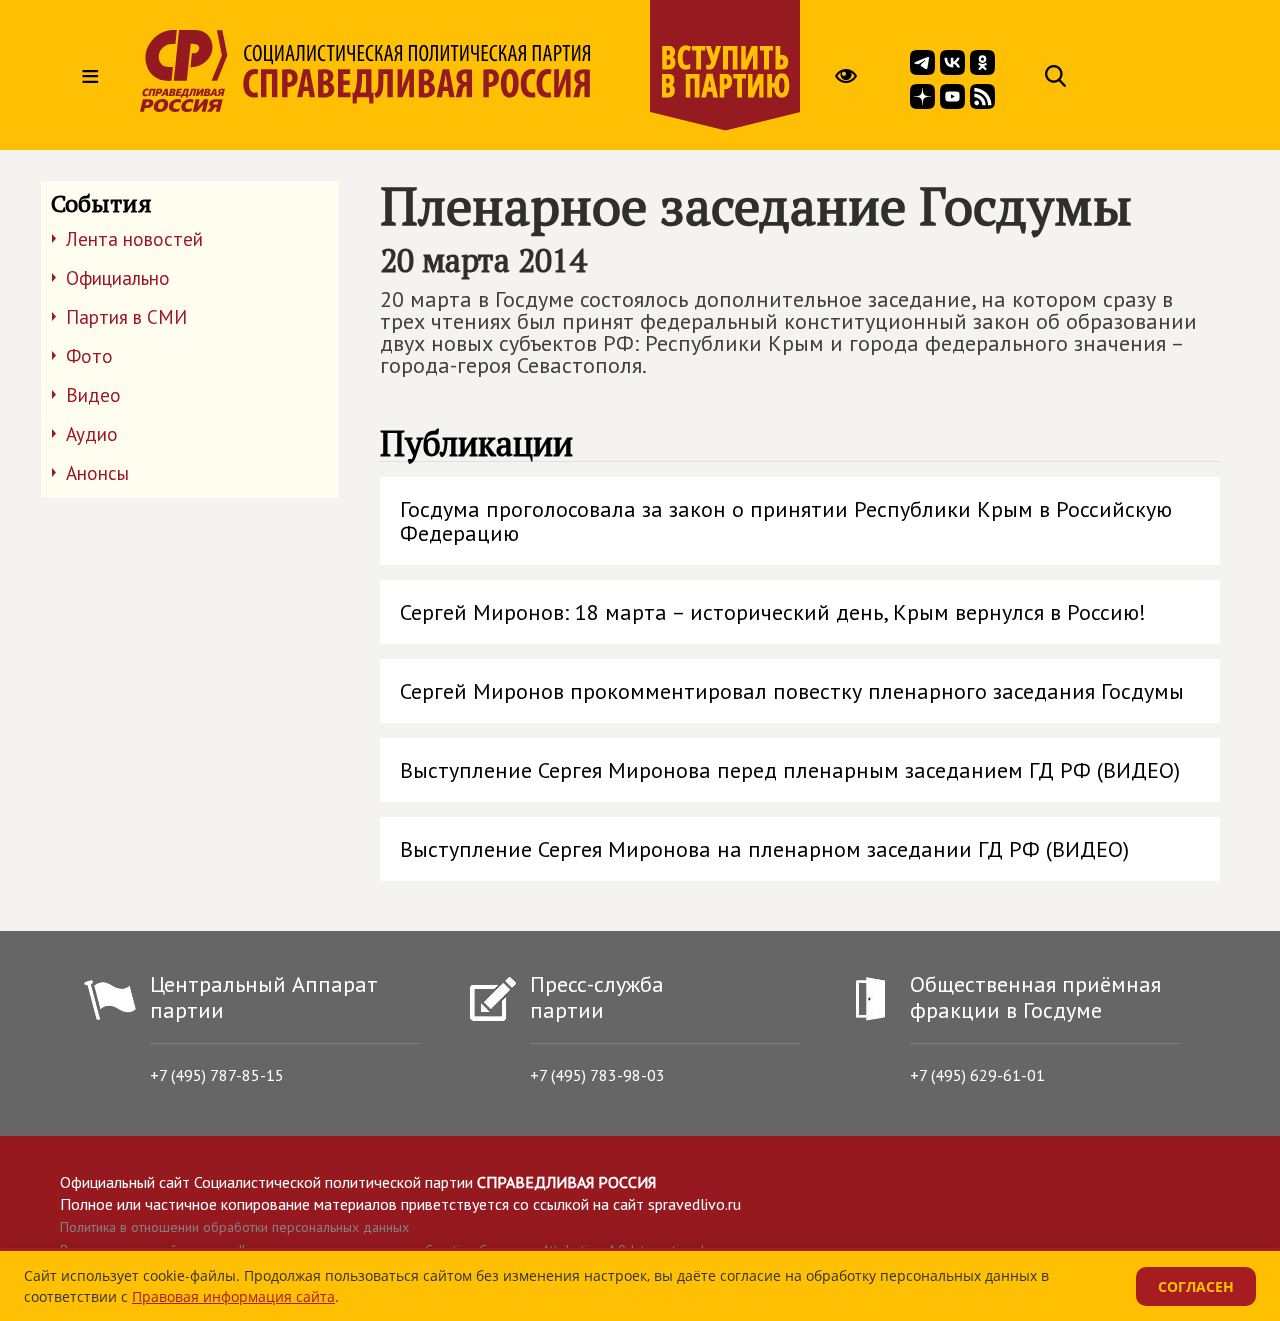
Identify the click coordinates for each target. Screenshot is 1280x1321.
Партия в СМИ (126, 317)
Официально (118, 278)
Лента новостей (134, 239)
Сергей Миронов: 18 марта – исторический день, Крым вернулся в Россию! (773, 612)
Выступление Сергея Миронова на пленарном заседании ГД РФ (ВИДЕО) (764, 849)
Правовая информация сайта (233, 1296)
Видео (93, 395)
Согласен (1196, 1286)
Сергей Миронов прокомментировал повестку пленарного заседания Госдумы (792, 691)
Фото (89, 356)
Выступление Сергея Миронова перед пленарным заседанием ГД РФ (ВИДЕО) (790, 770)
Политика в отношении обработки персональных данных (234, 1227)
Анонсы (97, 473)
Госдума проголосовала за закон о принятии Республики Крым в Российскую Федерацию (786, 521)
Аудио (92, 434)
